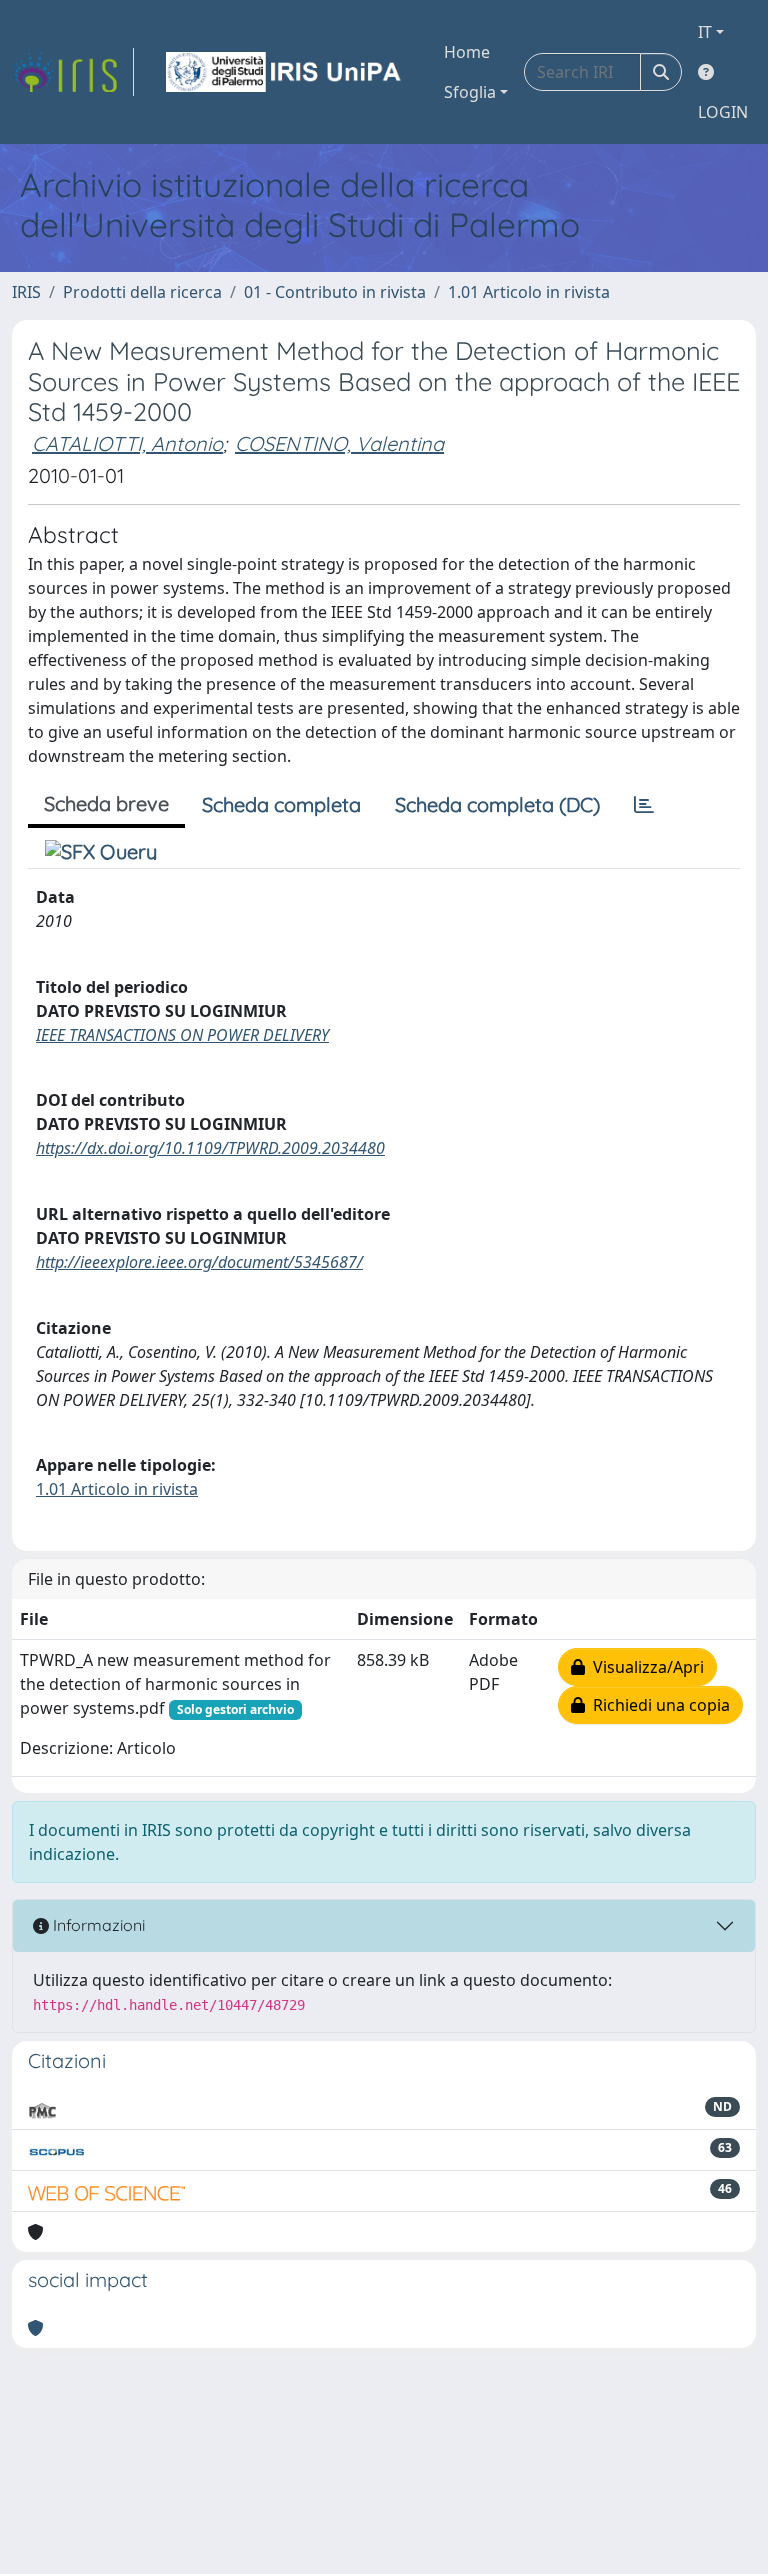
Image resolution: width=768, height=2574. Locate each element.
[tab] (644, 805)
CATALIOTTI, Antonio (127, 443)
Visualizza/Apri (644, 1667)
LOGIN (723, 112)
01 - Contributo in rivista (335, 292)
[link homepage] (73, 72)
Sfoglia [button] (470, 92)
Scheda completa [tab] (281, 804)
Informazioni (97, 1925)
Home (467, 52)
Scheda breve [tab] (106, 803)
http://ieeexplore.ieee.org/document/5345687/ (199, 1262)
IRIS (26, 292)
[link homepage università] (285, 72)
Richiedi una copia (657, 1705)
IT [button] (705, 32)
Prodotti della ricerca (142, 292)
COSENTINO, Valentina (339, 443)
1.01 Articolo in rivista (529, 292)
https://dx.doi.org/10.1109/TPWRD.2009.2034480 (210, 1148)
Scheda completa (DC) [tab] (497, 804)
